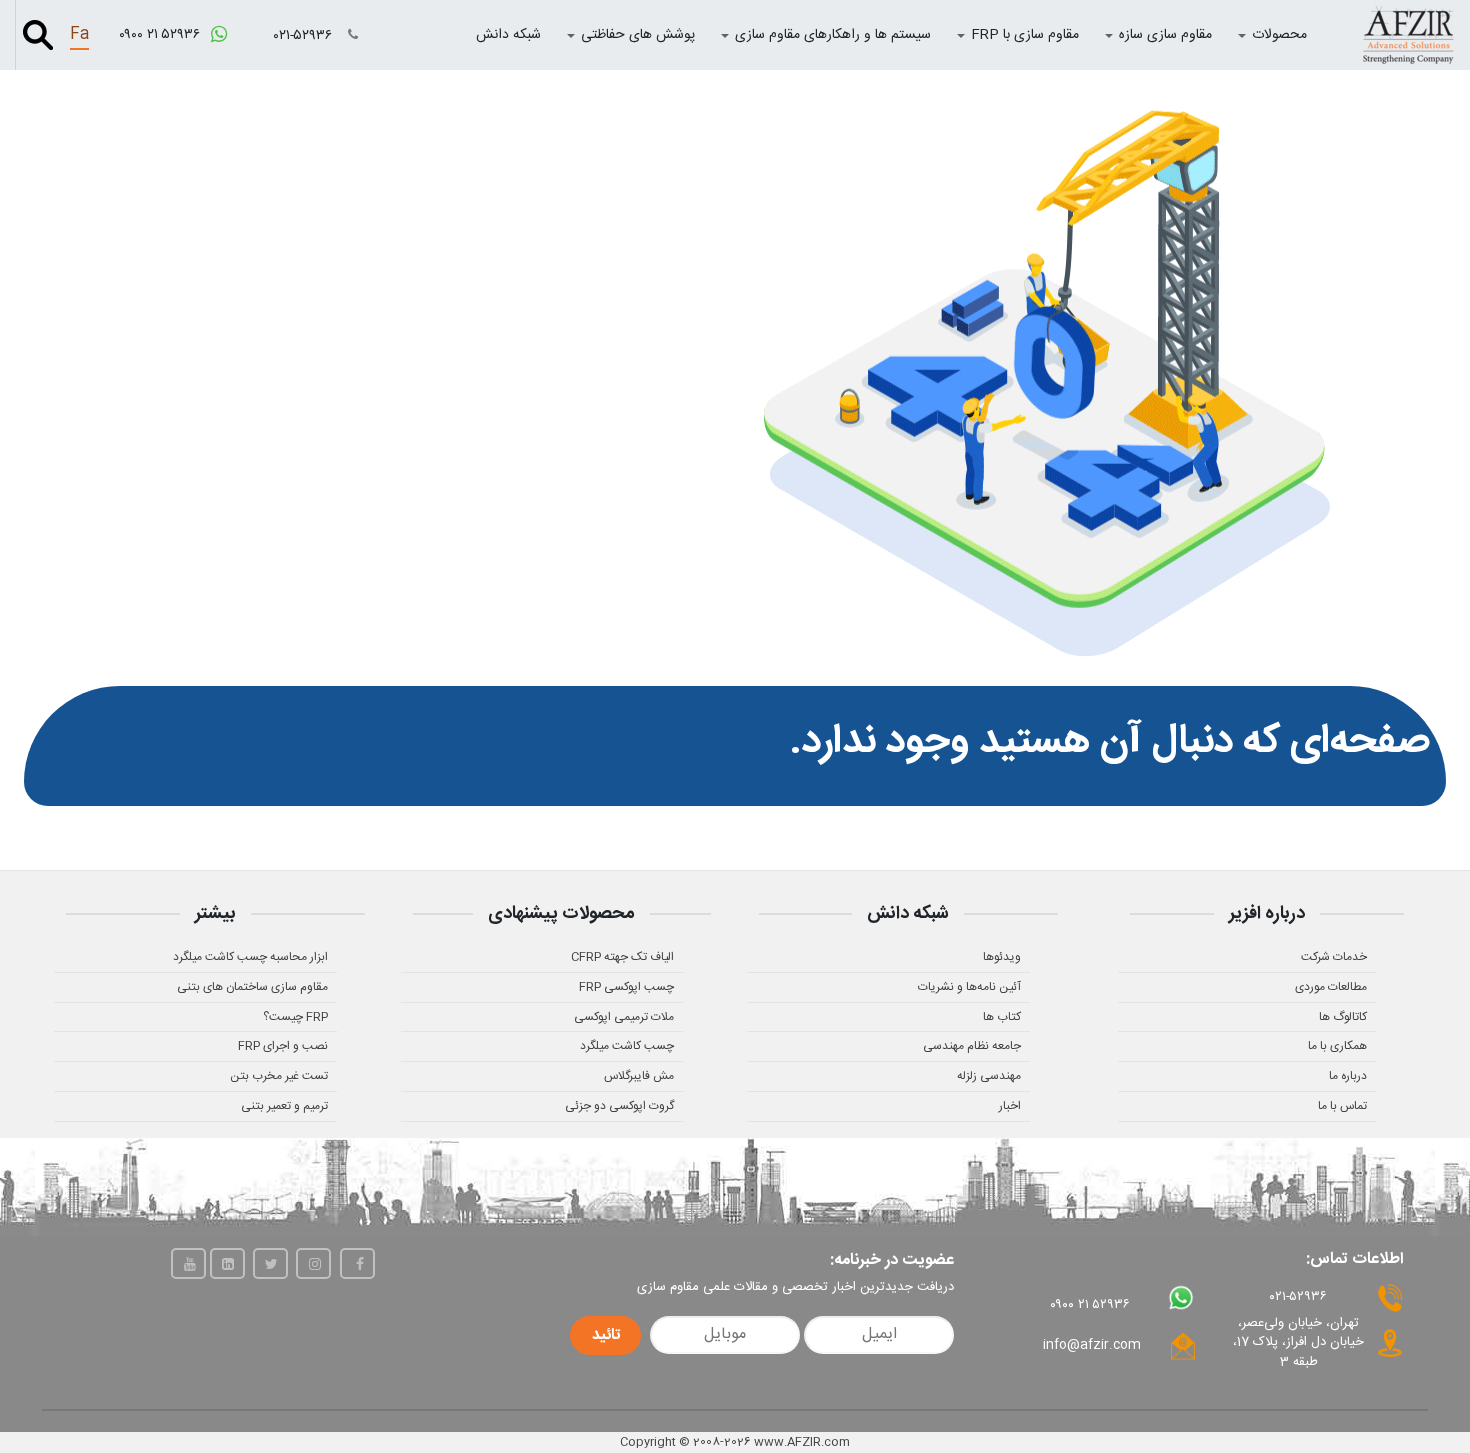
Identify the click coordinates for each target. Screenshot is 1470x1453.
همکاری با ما (1337, 1046)
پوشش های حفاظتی (638, 35)
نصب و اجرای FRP (283, 1046)
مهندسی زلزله (989, 1076)
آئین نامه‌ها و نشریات (969, 987)
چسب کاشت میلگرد (627, 1046)
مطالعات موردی (1331, 987)
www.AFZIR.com (802, 1442)
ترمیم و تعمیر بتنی (284, 1106)
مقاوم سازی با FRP (1025, 35)
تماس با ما (1342, 1106)
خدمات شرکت (1334, 957)
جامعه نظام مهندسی (972, 1046)
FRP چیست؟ (295, 1017)
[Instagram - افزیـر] (313, 1263)
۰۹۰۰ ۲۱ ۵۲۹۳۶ (161, 35)
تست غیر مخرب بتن (279, 1076)
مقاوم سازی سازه (1165, 35)
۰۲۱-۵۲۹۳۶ (305, 36)
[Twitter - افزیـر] (270, 1263)
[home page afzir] (1408, 34)
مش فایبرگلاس (639, 1076)
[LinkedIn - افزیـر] (227, 1263)
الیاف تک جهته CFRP (622, 957)
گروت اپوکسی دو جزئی (619, 1106)
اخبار (1010, 1106)
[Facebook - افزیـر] (357, 1263)
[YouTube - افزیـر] (188, 1263)
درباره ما (1348, 1076)
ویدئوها (1002, 957)
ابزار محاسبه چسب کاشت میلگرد (250, 957)
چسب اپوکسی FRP (626, 987)
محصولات (1279, 35)
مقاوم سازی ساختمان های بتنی (252, 987)
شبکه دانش (508, 35)
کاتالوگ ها (1343, 1017)
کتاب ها (1002, 1017)
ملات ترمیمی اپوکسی (624, 1017)
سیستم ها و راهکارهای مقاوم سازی (833, 35)
